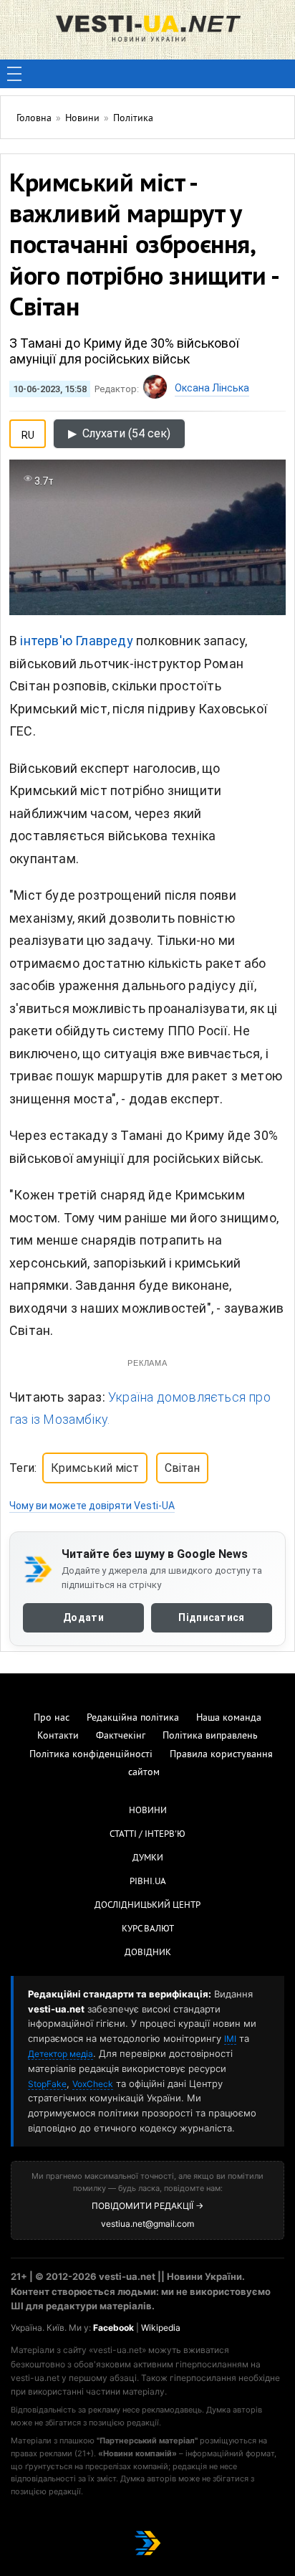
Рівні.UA (148, 1882)
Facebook (113, 2328)
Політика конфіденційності (91, 1755)
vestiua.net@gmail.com (147, 2224)
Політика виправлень (210, 1736)
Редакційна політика (133, 1718)
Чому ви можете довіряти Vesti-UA (92, 1506)
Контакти (58, 1736)
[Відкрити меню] (14, 74)
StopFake (47, 2084)
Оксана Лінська (212, 388)
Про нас (52, 1718)
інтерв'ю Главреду (76, 641)
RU (28, 432)
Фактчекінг (121, 1736)
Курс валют (148, 1929)
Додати (83, 1617)
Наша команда (229, 1718)
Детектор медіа (61, 2054)
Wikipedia (161, 2328)
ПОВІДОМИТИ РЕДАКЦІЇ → (147, 2206)
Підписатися (211, 1617)
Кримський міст (95, 1468)
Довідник (148, 1953)
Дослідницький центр (147, 1906)
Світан (182, 1468)
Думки (148, 1858)
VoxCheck (93, 2084)
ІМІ (230, 2039)
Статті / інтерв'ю (147, 1835)
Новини (148, 1811)
